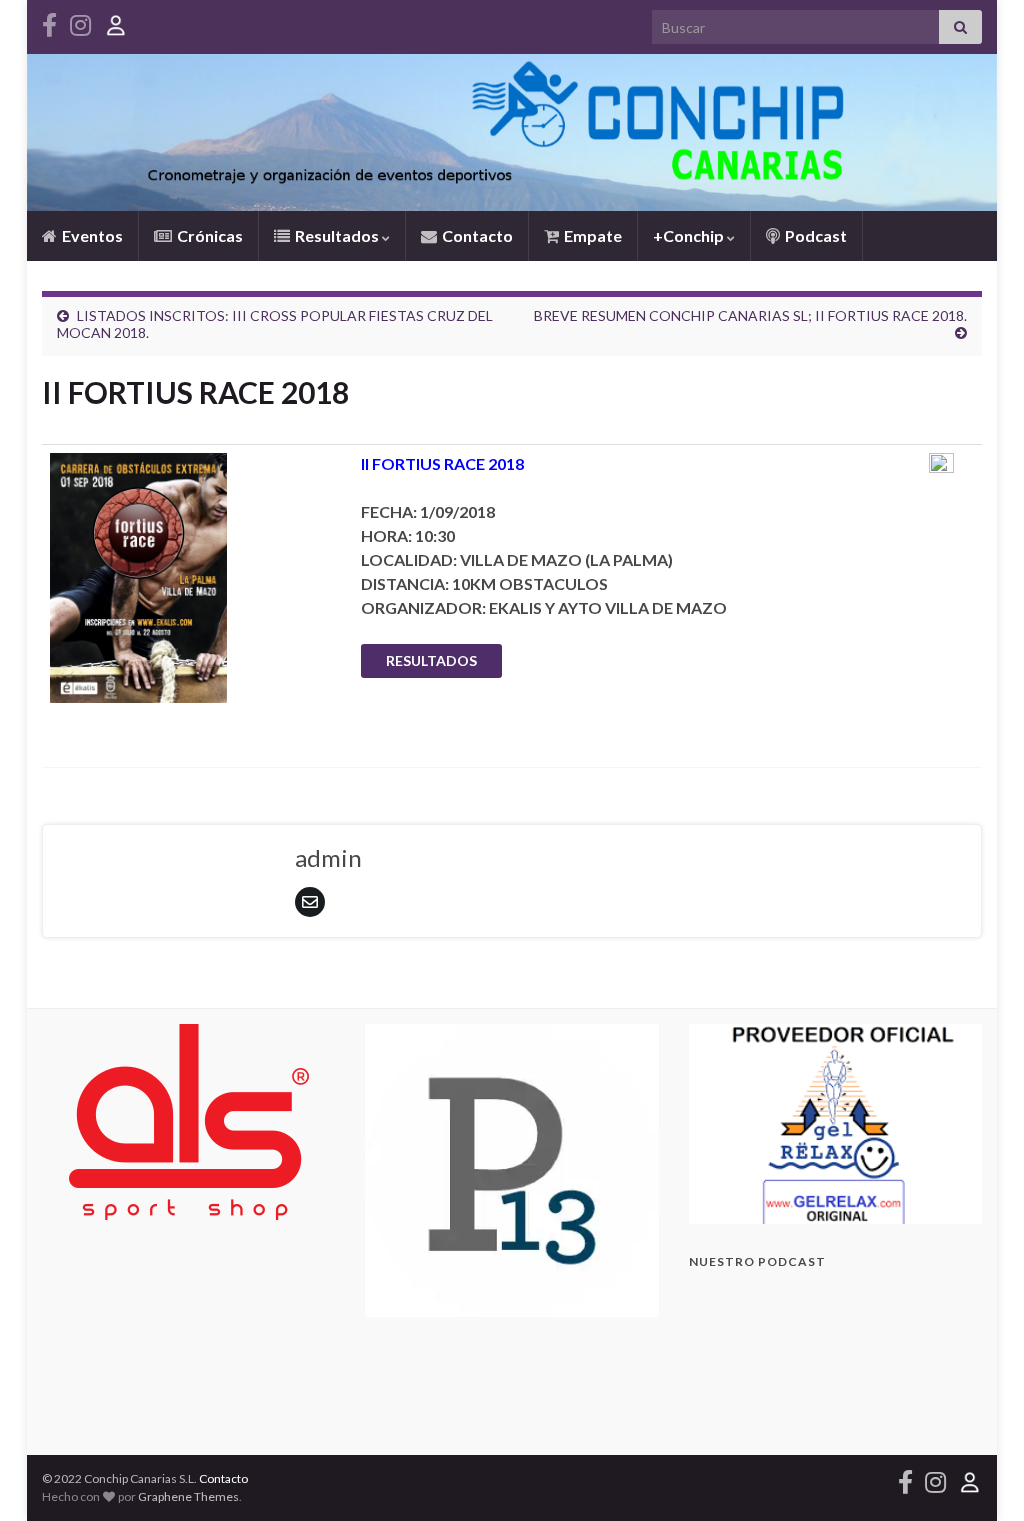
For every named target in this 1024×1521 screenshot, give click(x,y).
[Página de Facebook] (49, 21)
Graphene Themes (188, 1496)
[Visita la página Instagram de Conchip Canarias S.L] (80, 21)
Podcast (814, 235)
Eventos (91, 235)
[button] (835, 1124)
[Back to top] (979, 1476)
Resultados (337, 235)
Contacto (476, 235)
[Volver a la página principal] (512, 132)
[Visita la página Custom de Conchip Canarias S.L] (116, 21)
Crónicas (208, 235)
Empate (591, 235)
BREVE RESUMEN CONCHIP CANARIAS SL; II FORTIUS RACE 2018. (750, 315)
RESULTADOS (431, 660)
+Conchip (690, 235)
